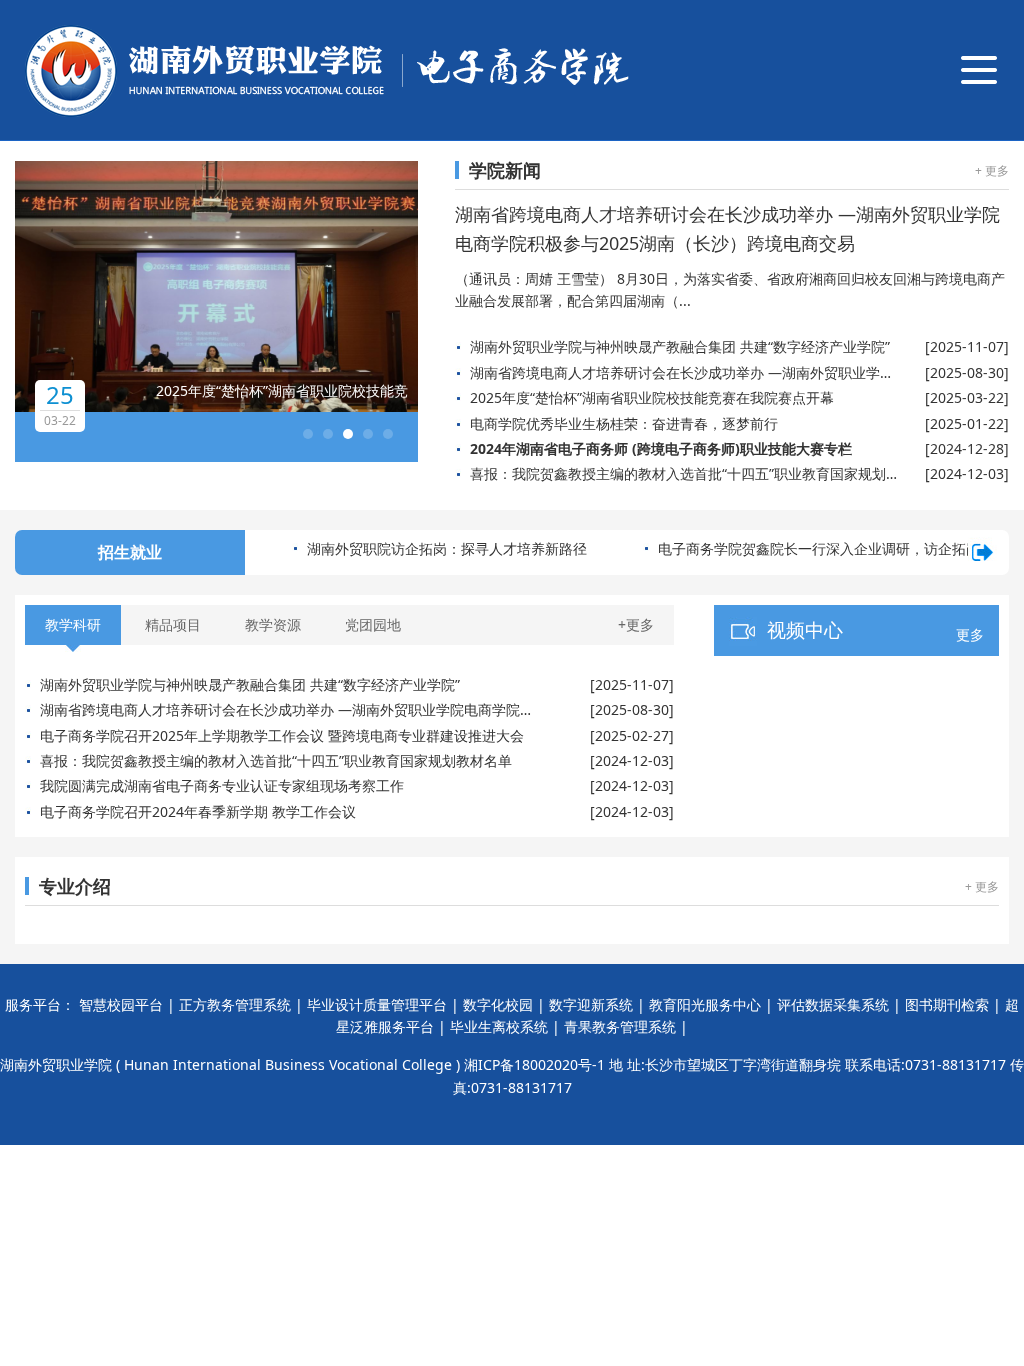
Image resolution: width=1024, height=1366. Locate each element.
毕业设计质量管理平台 (377, 1004)
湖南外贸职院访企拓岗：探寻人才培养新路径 (447, 548)
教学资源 (273, 624)
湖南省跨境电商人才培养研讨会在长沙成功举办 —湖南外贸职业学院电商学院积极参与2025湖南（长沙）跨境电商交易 (684, 372)
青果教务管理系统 (620, 1026)
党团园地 (373, 624)
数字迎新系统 (591, 1004)
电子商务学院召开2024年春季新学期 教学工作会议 (198, 811)
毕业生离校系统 (499, 1026)
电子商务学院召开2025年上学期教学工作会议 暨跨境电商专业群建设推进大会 (282, 735)
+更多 (636, 624)
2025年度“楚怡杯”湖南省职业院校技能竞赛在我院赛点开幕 (652, 397)
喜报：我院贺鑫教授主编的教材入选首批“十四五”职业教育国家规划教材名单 (684, 473)
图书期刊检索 (947, 1004)
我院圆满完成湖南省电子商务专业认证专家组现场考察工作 (222, 785)
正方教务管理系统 (235, 1004)
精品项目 (173, 624)
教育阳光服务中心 (705, 1004)
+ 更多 (992, 170)
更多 (970, 634)
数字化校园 (498, 1004)
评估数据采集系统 (833, 1004)
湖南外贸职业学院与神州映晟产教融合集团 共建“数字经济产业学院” (680, 346)
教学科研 (73, 624)
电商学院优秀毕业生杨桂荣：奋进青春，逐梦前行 (624, 423)
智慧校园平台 (121, 1004)
